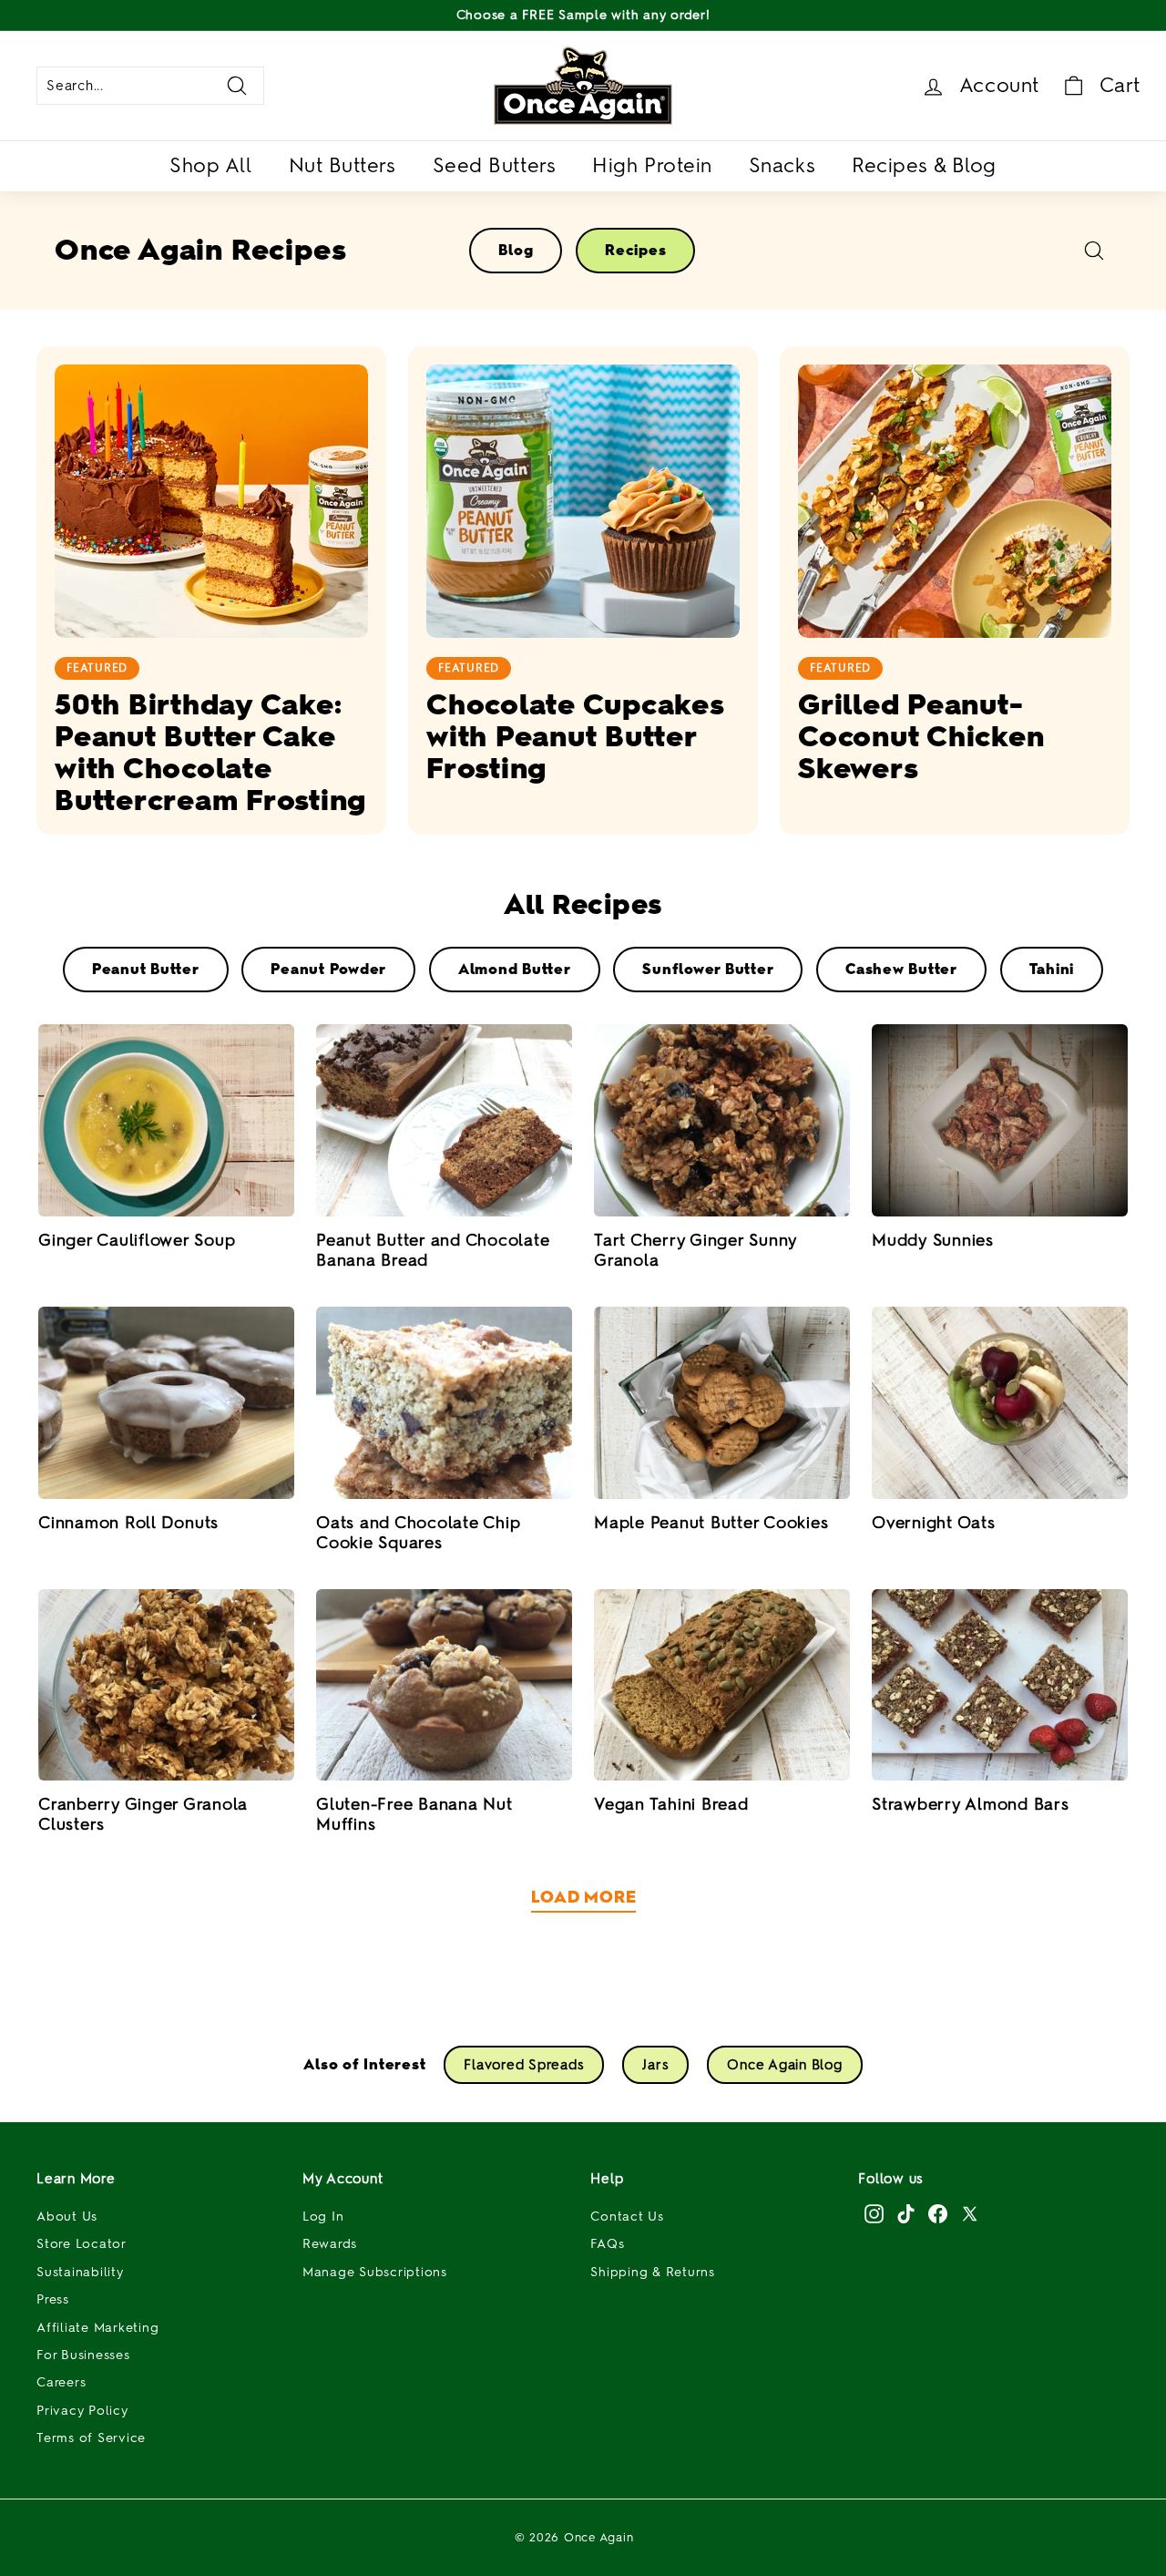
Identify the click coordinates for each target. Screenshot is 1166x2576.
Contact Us (627, 2217)
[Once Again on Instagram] (874, 2213)
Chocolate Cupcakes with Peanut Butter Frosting (575, 736)
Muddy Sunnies (933, 1240)
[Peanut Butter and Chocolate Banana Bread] (444, 1120)
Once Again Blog (784, 2065)
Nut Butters (343, 165)
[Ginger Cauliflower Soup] (166, 1120)
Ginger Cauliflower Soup (137, 1240)
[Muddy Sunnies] (1000, 1120)
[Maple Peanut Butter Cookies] (722, 1403)
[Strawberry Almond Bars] (1000, 1685)
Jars (655, 2065)
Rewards (330, 2244)
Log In (323, 2217)
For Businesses (83, 2355)
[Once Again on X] (970, 2213)
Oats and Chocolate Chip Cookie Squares (418, 1533)
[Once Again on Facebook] (938, 2213)
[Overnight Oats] (1000, 1403)
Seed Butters (495, 165)
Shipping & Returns (653, 2272)
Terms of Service (91, 2438)
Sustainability (80, 2272)
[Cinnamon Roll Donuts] (166, 1403)
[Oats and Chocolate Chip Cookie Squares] (444, 1403)
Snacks (782, 165)
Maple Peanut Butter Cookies (711, 1523)
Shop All (210, 165)
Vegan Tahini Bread (671, 1804)
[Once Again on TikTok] (906, 2213)
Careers (61, 2382)
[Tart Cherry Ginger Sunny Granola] (722, 1120)
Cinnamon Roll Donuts (128, 1523)
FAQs (607, 2244)
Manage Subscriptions (375, 2272)
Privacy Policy (82, 2411)
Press (53, 2299)
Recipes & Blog (924, 165)
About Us (67, 2217)
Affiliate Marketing (97, 2328)
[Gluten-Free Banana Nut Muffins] (444, 1685)
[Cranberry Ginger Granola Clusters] (166, 1685)
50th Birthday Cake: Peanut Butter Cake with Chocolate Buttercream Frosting (210, 752)
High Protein (652, 165)
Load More (583, 1897)
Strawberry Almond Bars (971, 1804)
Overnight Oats (934, 1523)
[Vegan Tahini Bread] (722, 1685)
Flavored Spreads (524, 2065)
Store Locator (82, 2244)
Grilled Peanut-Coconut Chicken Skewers (921, 736)
